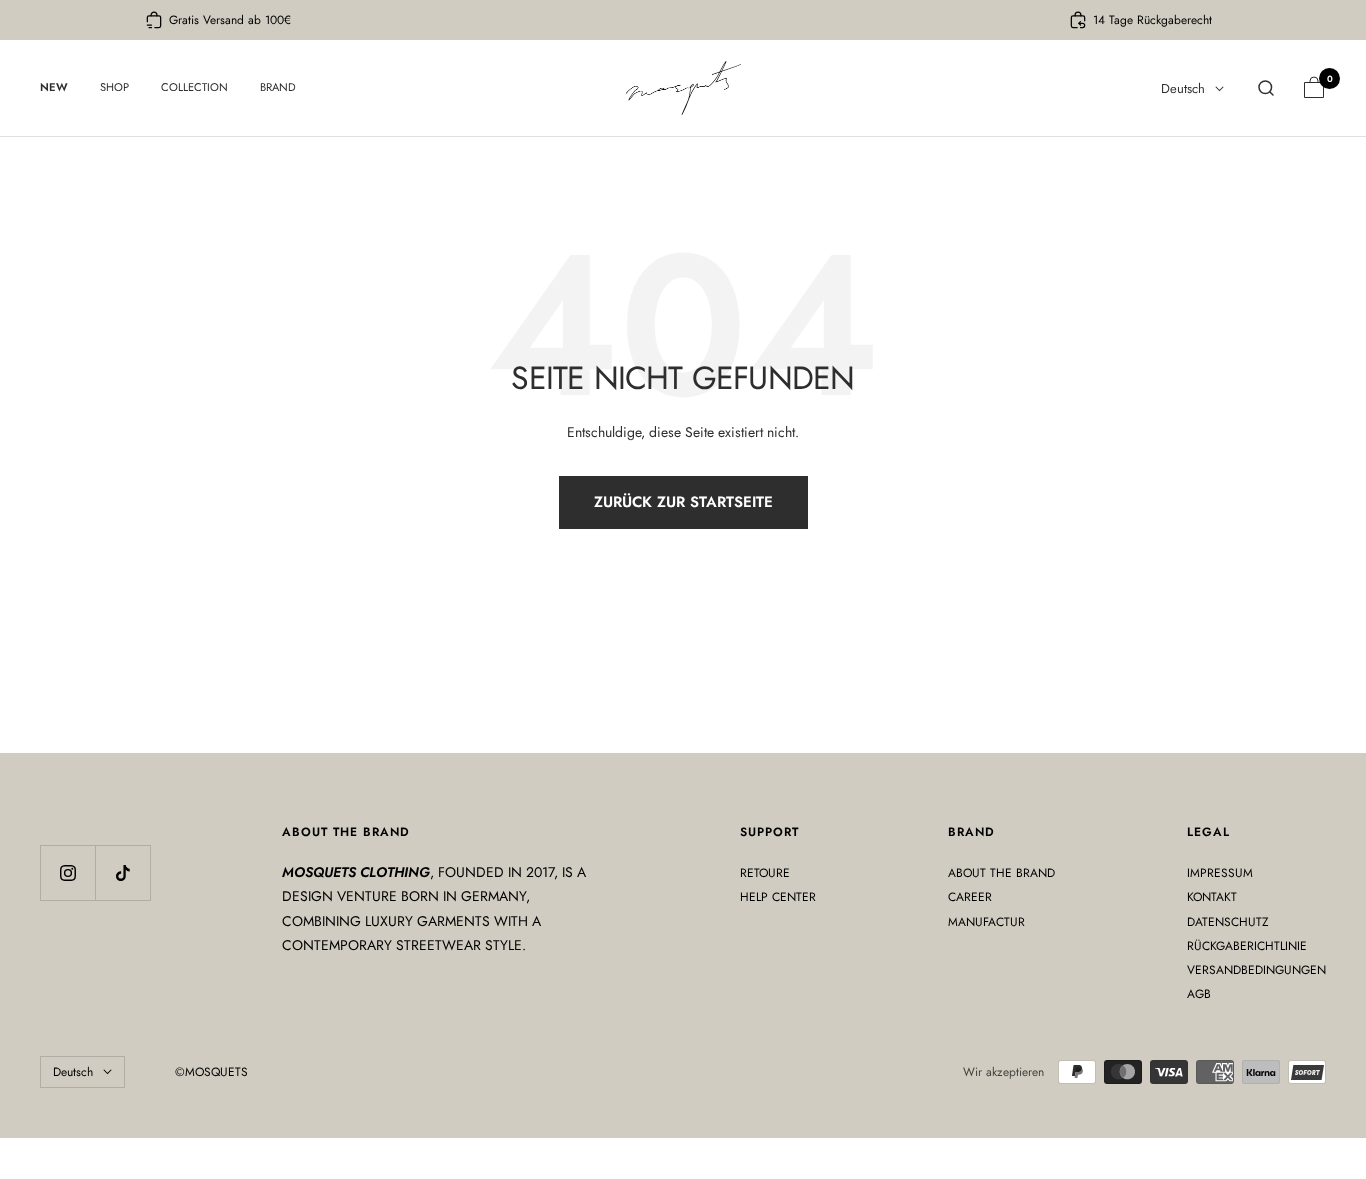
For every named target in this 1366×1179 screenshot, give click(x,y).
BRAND (278, 87)
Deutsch (1183, 88)
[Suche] (1266, 88)
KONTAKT (1212, 897)
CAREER (970, 897)
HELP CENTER (778, 897)
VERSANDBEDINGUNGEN (1256, 970)
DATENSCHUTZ (1228, 922)
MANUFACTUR (986, 922)
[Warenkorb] (1314, 88)
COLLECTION (194, 87)
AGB (1199, 994)
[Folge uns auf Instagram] (67, 872)
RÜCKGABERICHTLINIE (1247, 946)
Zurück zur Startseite (683, 502)
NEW (54, 87)
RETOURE (765, 873)
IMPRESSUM (1220, 873)
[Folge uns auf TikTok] (122, 872)
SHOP (114, 87)
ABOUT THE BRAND (1001, 873)
